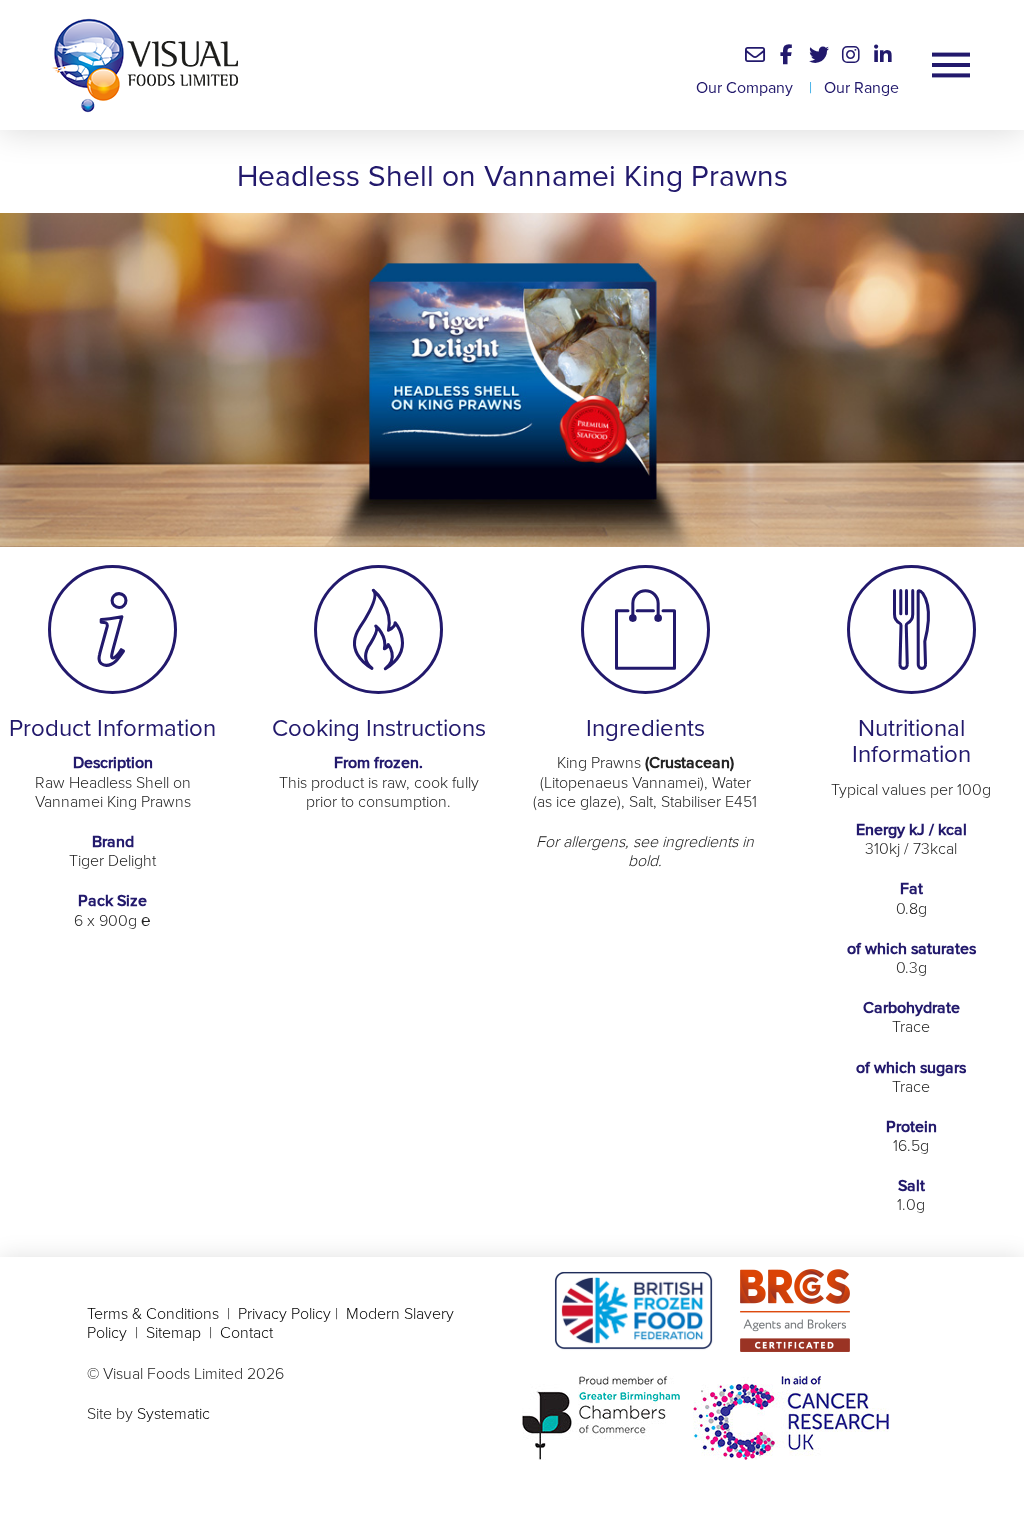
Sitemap (173, 1333)
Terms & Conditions (153, 1314)
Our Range (861, 88)
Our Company (744, 88)
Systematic (173, 1414)
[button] (755, 55)
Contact (246, 1333)
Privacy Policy (284, 1314)
